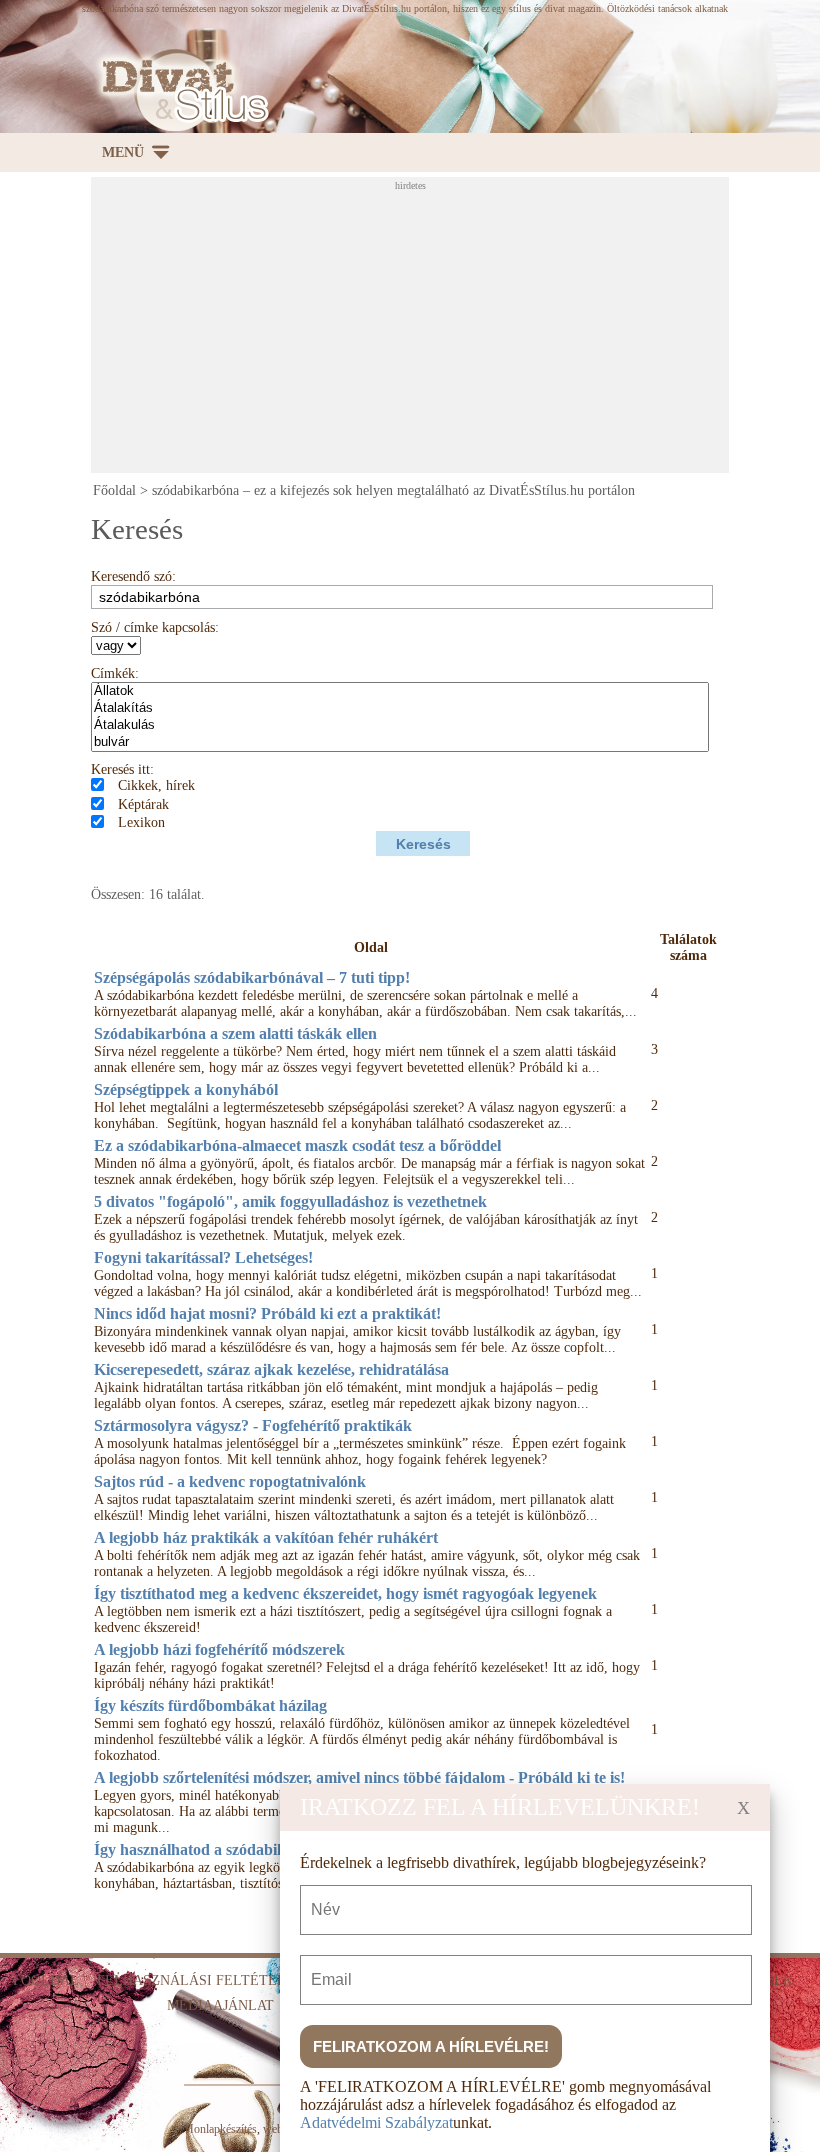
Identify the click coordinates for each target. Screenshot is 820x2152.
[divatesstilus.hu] (180, 90)
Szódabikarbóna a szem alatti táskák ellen (235, 1033)
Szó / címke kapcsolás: (155, 627)
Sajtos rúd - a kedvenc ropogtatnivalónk (230, 1481)
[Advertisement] (455, 331)
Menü (123, 152)
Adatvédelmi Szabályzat (376, 2122)
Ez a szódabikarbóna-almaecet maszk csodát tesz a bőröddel (297, 1145)
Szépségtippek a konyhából (186, 1089)
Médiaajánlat (220, 2005)
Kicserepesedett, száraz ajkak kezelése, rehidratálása (271, 1369)
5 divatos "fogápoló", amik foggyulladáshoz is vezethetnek (290, 1201)
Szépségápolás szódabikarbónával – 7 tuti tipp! (252, 977)
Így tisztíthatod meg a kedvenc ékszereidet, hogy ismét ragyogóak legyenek (345, 1593)
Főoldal (114, 490)
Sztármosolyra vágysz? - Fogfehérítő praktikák (253, 1425)
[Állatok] (400, 691)
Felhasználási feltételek (201, 1980)
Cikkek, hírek (156, 785)
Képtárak (143, 804)
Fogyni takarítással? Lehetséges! (203, 1257)
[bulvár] (400, 742)
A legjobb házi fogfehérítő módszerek (219, 1649)
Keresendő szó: (133, 576)
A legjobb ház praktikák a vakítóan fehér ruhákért (266, 1537)
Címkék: (115, 673)
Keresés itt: (122, 769)
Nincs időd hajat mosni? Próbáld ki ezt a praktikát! (267, 1313)
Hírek (771, 1980)
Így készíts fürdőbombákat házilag (210, 1705)
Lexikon (141, 822)
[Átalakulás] (400, 725)
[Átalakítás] (400, 708)
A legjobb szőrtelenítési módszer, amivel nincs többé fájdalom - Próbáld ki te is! (359, 1777)
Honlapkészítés (221, 2129)
